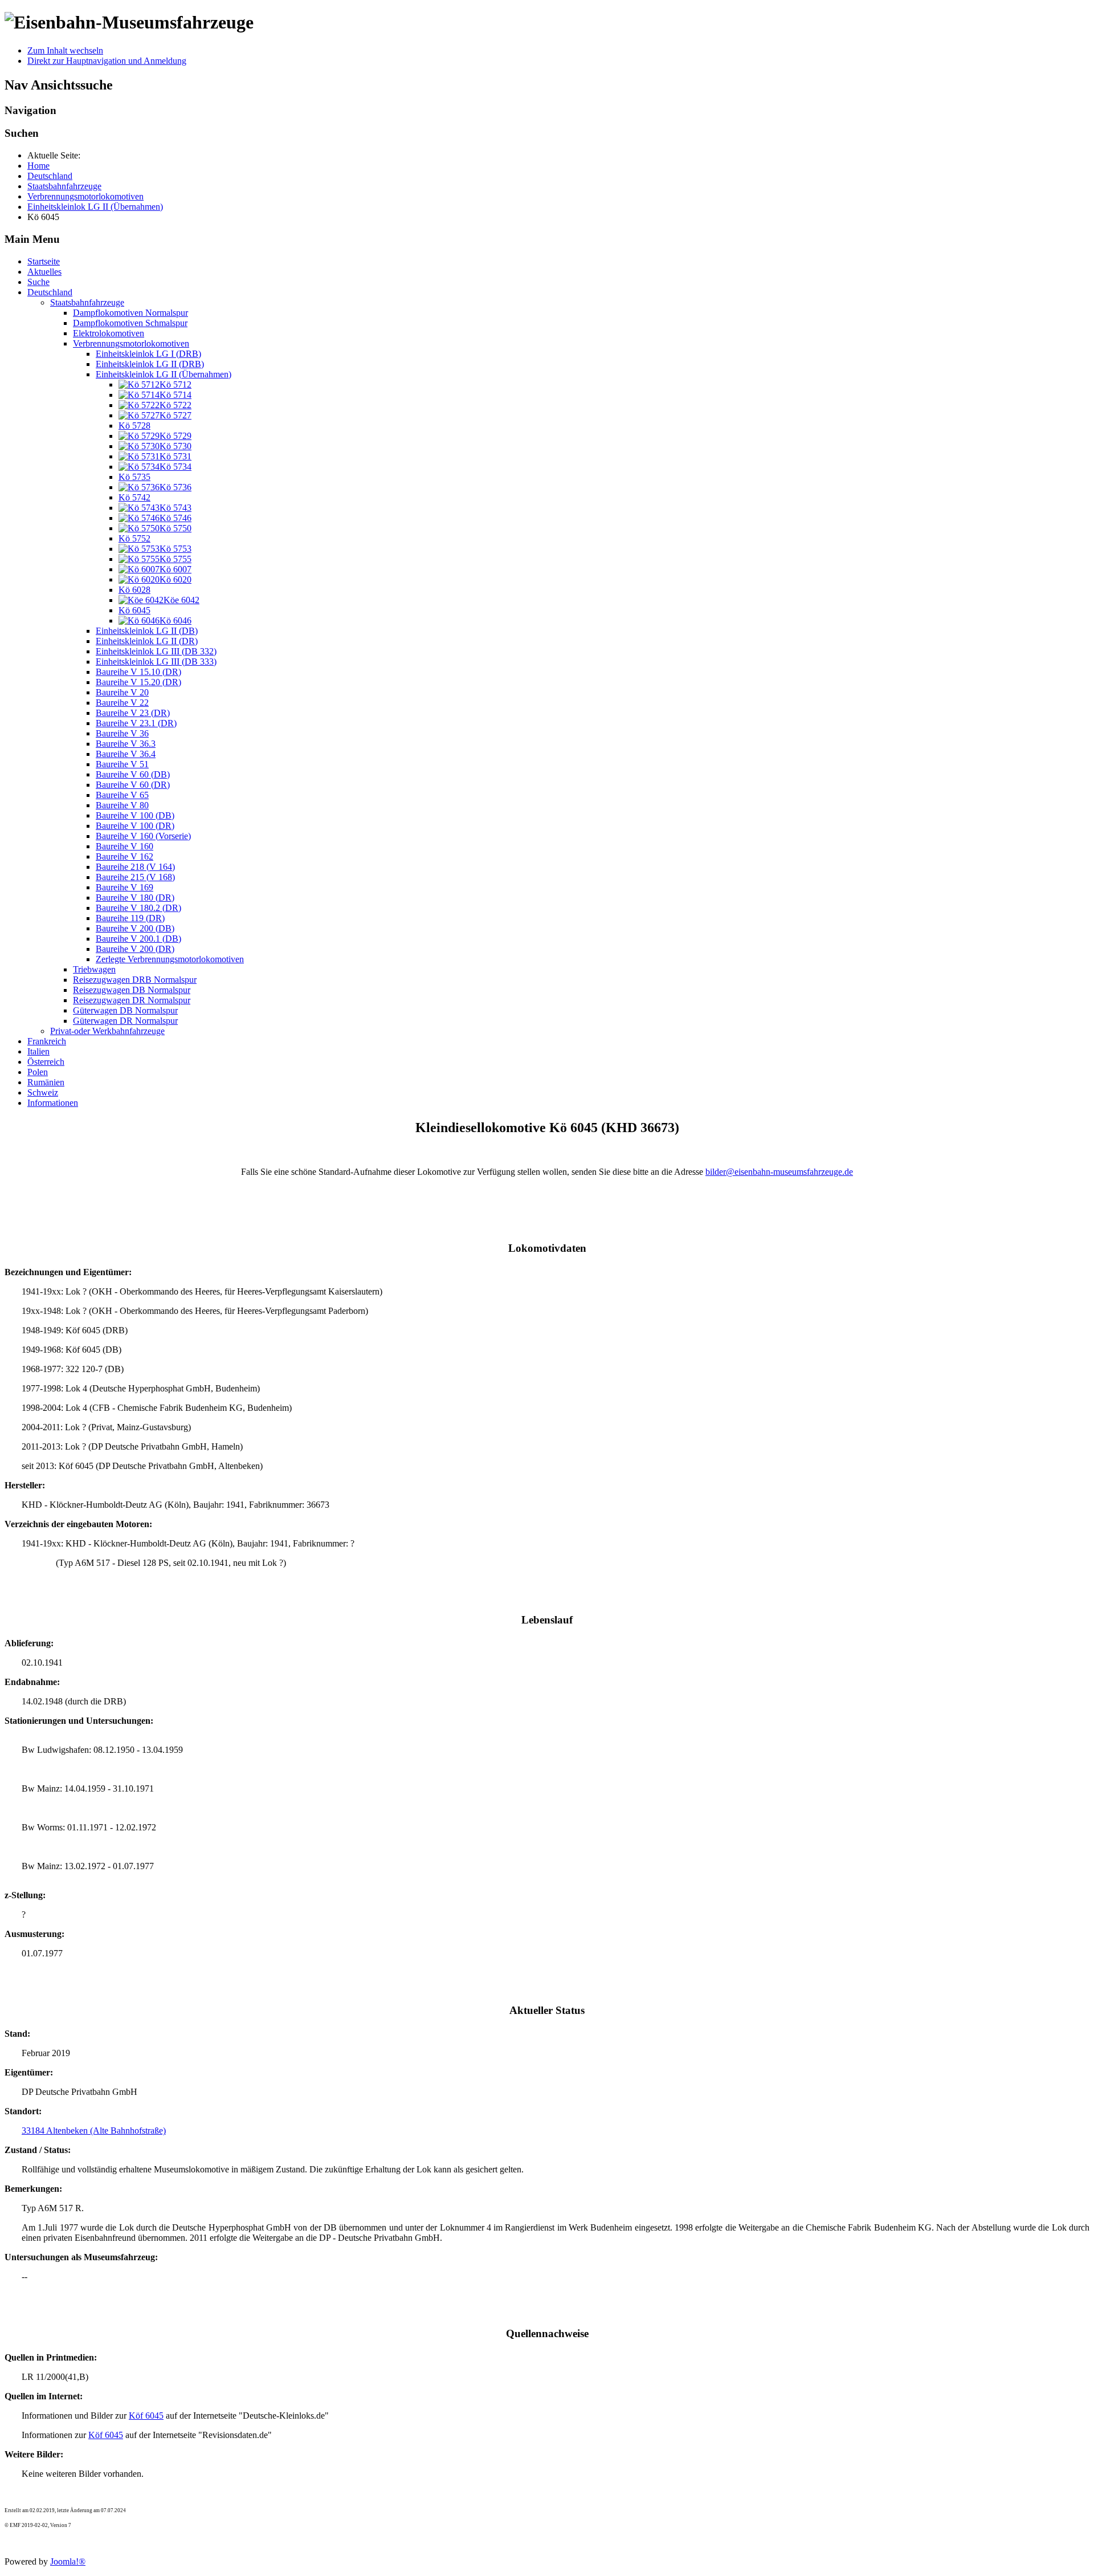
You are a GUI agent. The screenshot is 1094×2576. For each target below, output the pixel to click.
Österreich (46, 1062)
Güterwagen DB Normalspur (125, 1010)
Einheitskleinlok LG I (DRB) (148, 354)
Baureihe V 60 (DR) (133, 785)
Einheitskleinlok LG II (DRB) (150, 364)
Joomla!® (68, 2561)
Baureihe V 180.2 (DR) (138, 908)
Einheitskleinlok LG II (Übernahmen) (164, 374)
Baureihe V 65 (122, 795)
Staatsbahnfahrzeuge (87, 302)
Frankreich (47, 1041)
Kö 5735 (134, 477)
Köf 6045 (146, 2416)
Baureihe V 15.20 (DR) (138, 682)
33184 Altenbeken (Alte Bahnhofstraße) (94, 2131)
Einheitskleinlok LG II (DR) (147, 641)
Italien (38, 1051)
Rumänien (46, 1082)
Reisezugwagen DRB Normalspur (135, 980)
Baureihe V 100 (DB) (135, 815)
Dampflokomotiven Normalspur (130, 313)
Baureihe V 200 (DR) (135, 949)
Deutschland (50, 292)
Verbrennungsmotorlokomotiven (131, 343)
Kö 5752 (134, 538)
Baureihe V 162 (124, 856)
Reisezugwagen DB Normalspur (132, 990)
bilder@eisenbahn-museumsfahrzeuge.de (779, 1172)
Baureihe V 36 (122, 733)
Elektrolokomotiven (109, 333)
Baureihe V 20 (122, 692)
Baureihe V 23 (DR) (133, 713)
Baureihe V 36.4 (126, 754)
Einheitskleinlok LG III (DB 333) (156, 662)
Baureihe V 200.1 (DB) (138, 939)
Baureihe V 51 (122, 764)
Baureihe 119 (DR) (130, 918)
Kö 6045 (134, 610)
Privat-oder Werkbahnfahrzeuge (107, 1031)
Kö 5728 (134, 426)
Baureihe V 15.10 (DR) (138, 672)
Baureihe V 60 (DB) (133, 774)
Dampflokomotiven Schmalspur (130, 323)
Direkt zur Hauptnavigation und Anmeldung (107, 61)
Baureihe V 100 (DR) (135, 826)
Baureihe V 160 (124, 846)
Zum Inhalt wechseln (65, 50)
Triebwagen (94, 969)
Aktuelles (44, 272)
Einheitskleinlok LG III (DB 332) (156, 651)
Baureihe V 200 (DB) (135, 928)
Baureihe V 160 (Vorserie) (143, 836)
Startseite (44, 261)
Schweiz (43, 1092)
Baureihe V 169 (124, 887)
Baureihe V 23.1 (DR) (136, 723)
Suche (38, 282)
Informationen (53, 1103)
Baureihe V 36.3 (126, 744)
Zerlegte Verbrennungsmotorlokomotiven (170, 959)
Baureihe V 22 (122, 703)
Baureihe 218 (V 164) (135, 867)
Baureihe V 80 (122, 805)
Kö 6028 (134, 590)
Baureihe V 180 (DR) (135, 898)
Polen (38, 1072)
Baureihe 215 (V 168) (135, 877)
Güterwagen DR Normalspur (125, 1021)
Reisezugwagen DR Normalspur (132, 1000)
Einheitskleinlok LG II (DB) (147, 631)
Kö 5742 (134, 497)
